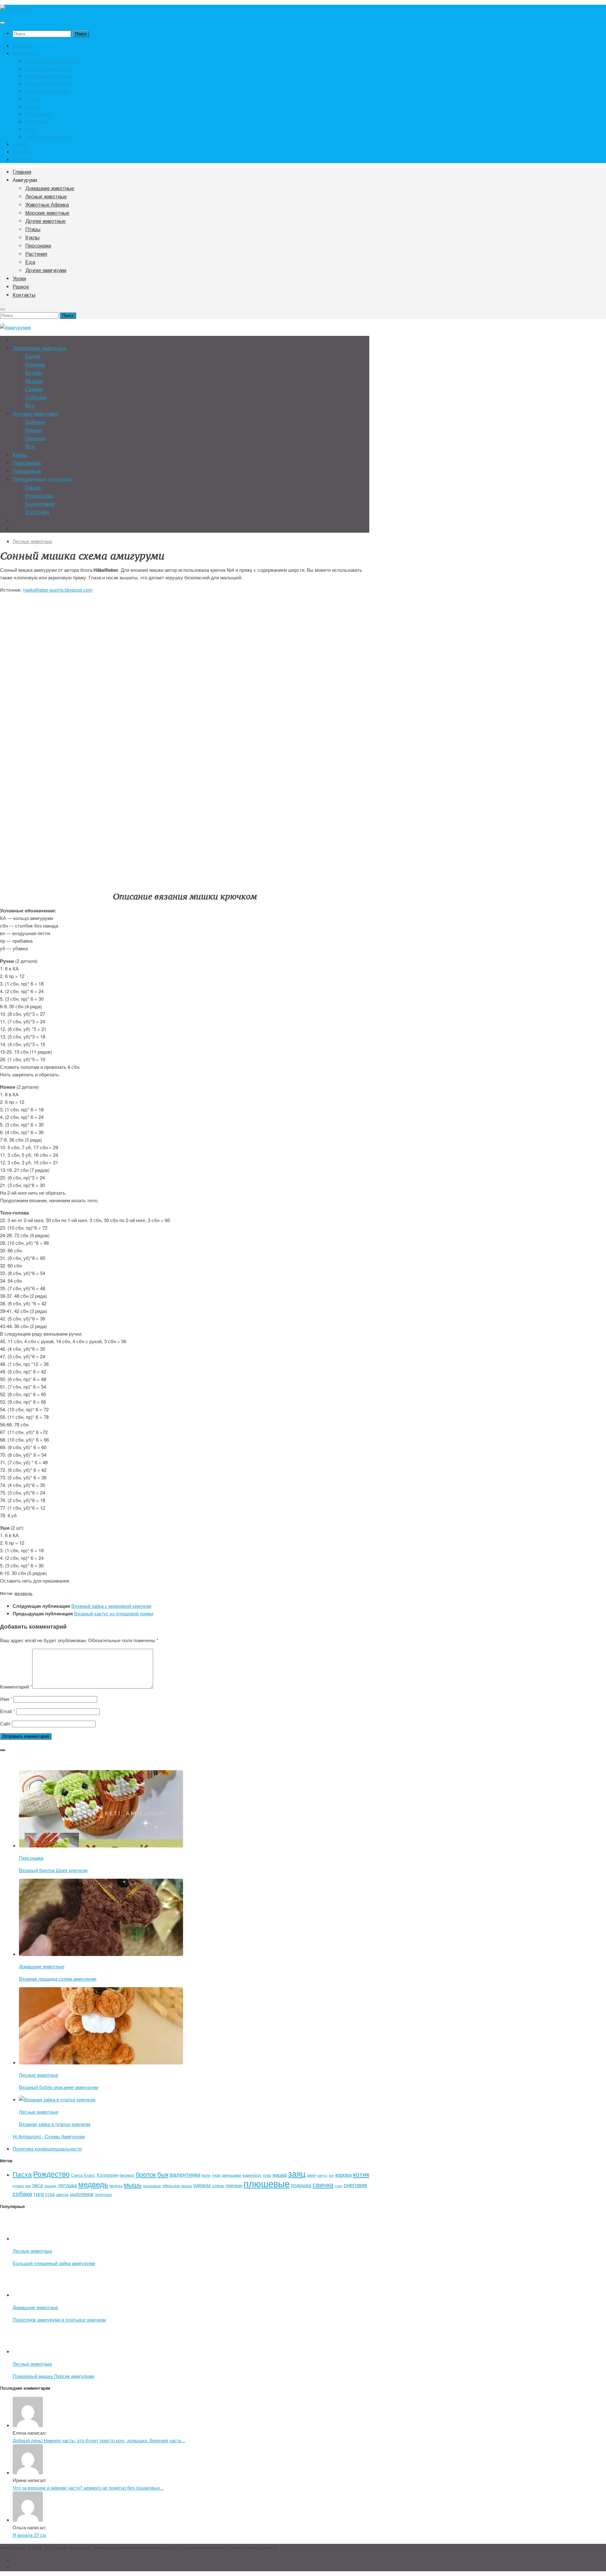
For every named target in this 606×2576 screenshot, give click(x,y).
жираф (280, 2175)
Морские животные (49, 84)
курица (18, 2186)
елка (267, 2175)
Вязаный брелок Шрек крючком (53, 1870)
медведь (24, 1593)
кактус (322, 2175)
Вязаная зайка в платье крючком (55, 2124)
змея (311, 2175)
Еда (30, 129)
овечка (186, 2186)
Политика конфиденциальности (47, 2149)
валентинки (185, 2174)
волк (206, 2175)
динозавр (232, 2175)
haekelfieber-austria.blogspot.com (58, 590)
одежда (202, 2185)
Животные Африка (48, 76)
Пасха (33, 488)
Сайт (5, 1723)
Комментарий (16, 1686)
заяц (297, 2173)
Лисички (35, 439)
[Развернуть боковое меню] (3, 1750)
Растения (37, 121)
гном (216, 2175)
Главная (23, 46)
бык (163, 2174)
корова (343, 2174)
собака (22, 2193)
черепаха (103, 2194)
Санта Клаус (83, 2175)
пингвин (234, 2185)
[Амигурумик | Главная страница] (15, 8)
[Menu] (3, 23)
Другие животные (47, 91)
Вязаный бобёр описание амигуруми (59, 2087)
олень (218, 2185)
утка (50, 2194)
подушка (301, 2185)
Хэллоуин (37, 512)
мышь (133, 2184)
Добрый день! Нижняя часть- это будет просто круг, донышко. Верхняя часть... (99, 2440)
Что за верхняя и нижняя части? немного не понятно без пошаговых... (88, 2488)
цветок (62, 2194)
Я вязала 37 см (29, 2535)
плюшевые (267, 2183)
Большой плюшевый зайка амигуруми (54, 2263)
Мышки (34, 381)
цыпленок (82, 2194)
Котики (34, 373)
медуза (116, 2185)
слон (339, 2186)
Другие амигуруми (48, 137)
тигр (39, 2194)
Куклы (33, 106)
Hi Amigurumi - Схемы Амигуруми (49, 2136)
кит (331, 2175)
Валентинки (40, 504)
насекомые (152, 2186)
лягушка (67, 2185)
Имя (6, 1699)
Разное (21, 152)
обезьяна (171, 2185)
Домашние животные (51, 61)
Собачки (36, 398)
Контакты (24, 159)
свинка (323, 2184)
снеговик (355, 2185)
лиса (37, 2185)
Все (30, 406)
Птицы (33, 99)
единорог (252, 2175)
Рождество (39, 496)
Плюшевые (27, 471)
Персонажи (39, 114)
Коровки (35, 365)
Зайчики (35, 422)
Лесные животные (48, 68)
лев (28, 2186)
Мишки (34, 430)
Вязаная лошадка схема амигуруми (58, 1979)
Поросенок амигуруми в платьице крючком (59, 2319)
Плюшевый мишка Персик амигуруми (53, 2376)
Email (7, 1711)
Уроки (20, 144)
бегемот (127, 2175)
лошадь (50, 2186)
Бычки (33, 357)
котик (361, 2174)
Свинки (34, 389)
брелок (146, 2174)
